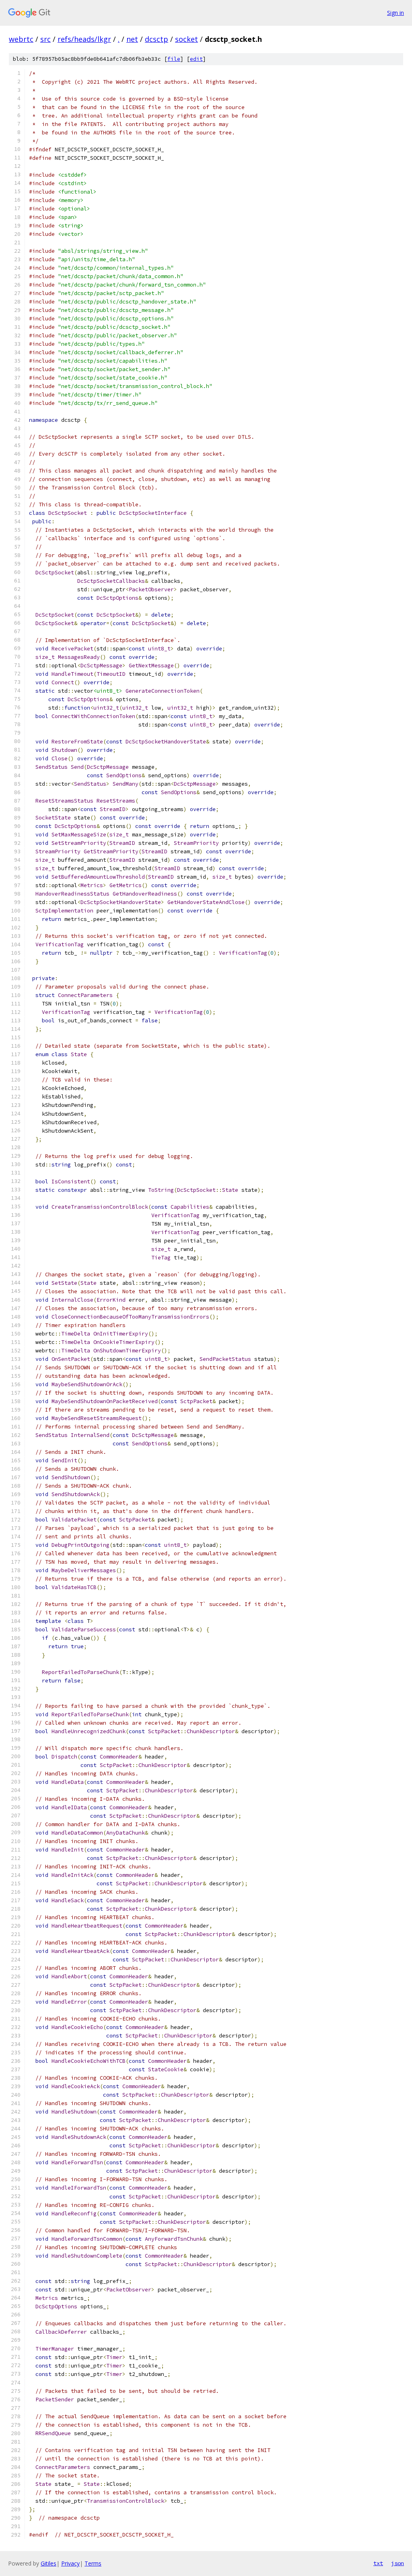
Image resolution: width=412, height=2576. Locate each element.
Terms (93, 2563)
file (174, 59)
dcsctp (157, 39)
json (398, 2563)
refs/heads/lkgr (84, 39)
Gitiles (48, 2563)
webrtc (21, 39)
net (132, 39)
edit (196, 59)
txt (378, 2563)
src (45, 39)
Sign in (396, 13)
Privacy (70, 2563)
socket (186, 39)
